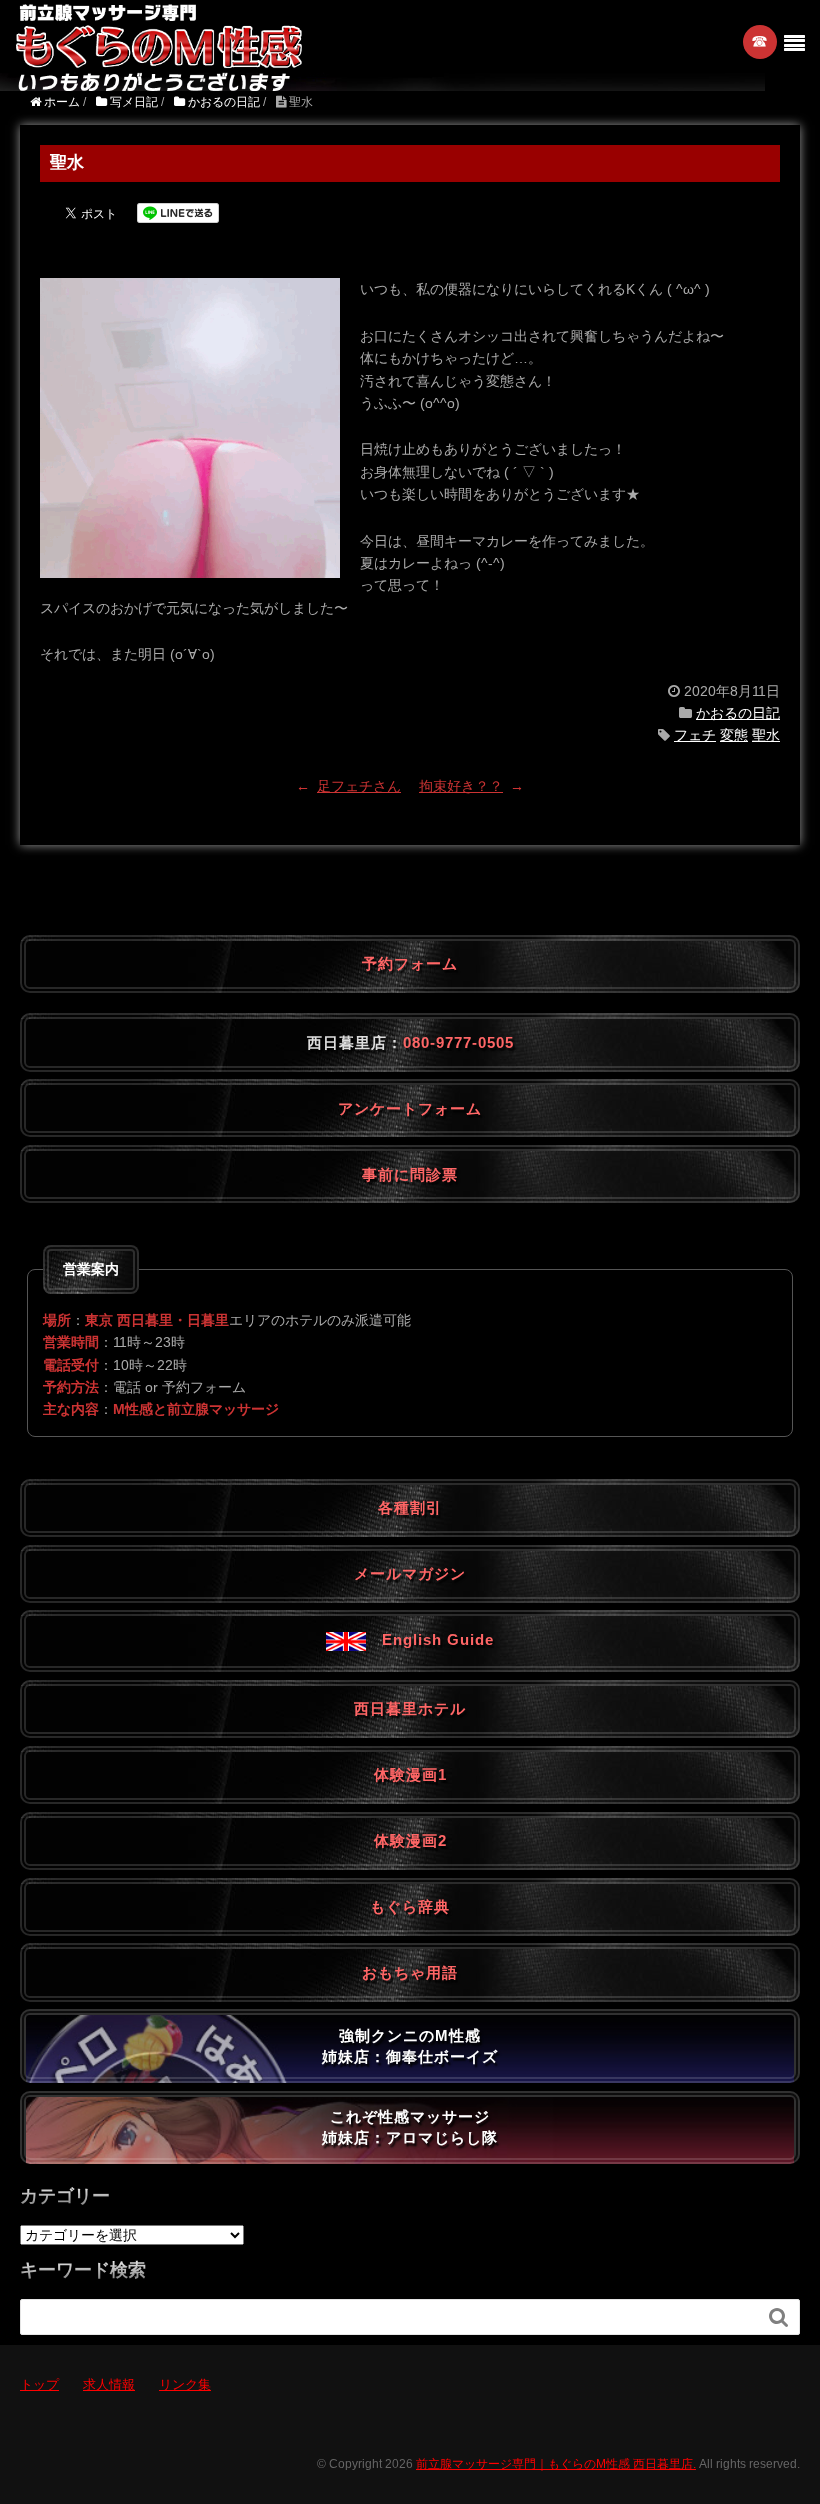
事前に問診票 (410, 1174)
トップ (39, 2384)
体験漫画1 (410, 1774)
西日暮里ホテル (410, 1708)
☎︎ (760, 41)
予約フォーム (410, 963)
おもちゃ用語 (410, 1972)
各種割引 (410, 1507)
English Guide (430, 1639)
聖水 (766, 735)
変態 (734, 735)
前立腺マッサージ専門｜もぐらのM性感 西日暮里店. (556, 2464)
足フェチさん (359, 786)
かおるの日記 (738, 713)
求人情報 (109, 2384)
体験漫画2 (410, 1840)
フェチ (695, 735)
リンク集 (185, 2384)
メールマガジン (410, 1573)
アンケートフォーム (410, 1108)
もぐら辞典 (410, 1906)
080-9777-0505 (458, 1042)
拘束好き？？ (461, 786)
